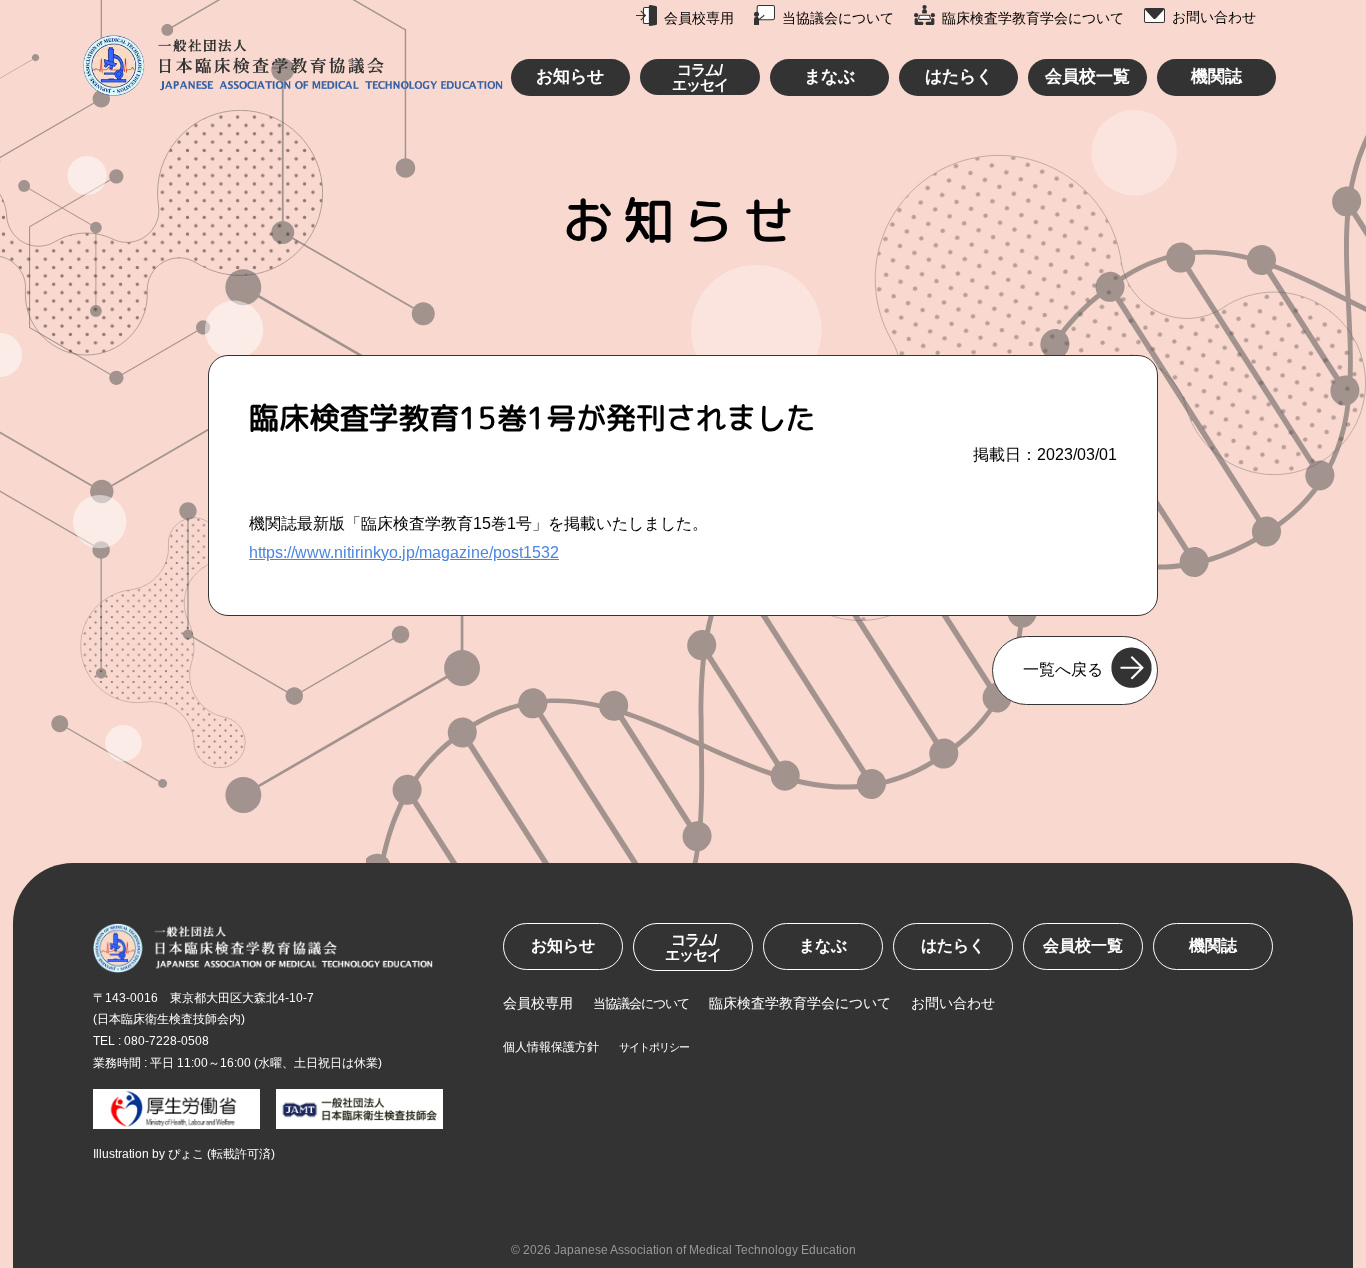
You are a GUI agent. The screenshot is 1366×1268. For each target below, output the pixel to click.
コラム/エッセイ (700, 77)
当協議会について (838, 18)
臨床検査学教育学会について (1033, 18)
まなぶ (829, 76)
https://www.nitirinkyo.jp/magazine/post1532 (404, 552)
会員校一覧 (1087, 76)
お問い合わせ (1214, 17)
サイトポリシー (654, 1047)
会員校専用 (699, 18)
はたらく (959, 76)
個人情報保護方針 (551, 1047)
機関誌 (1216, 76)
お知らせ (570, 76)
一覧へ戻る (1063, 669)
